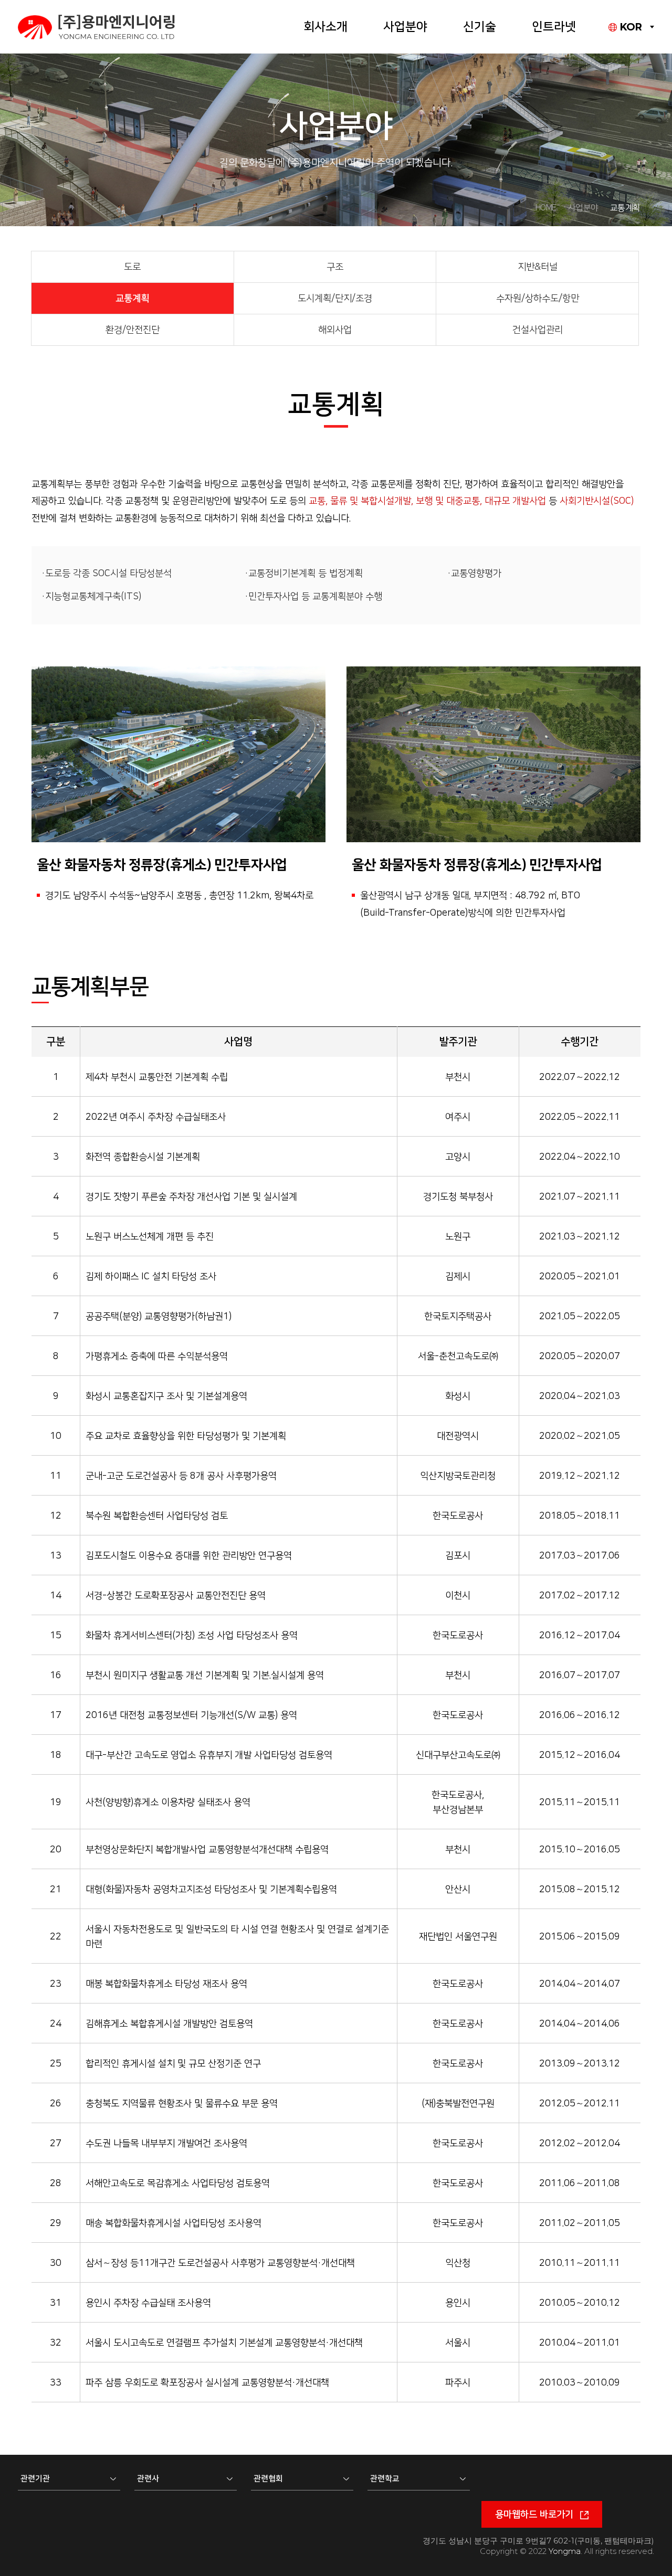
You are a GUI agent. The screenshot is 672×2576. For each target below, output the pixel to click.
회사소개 (325, 27)
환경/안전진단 (133, 330)
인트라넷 (554, 27)
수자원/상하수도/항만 (538, 299)
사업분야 (405, 27)
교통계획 (132, 299)
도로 (132, 267)
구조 (335, 267)
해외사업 (335, 330)
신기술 (480, 27)
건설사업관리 (538, 330)
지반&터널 (538, 267)
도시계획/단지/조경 (335, 299)
